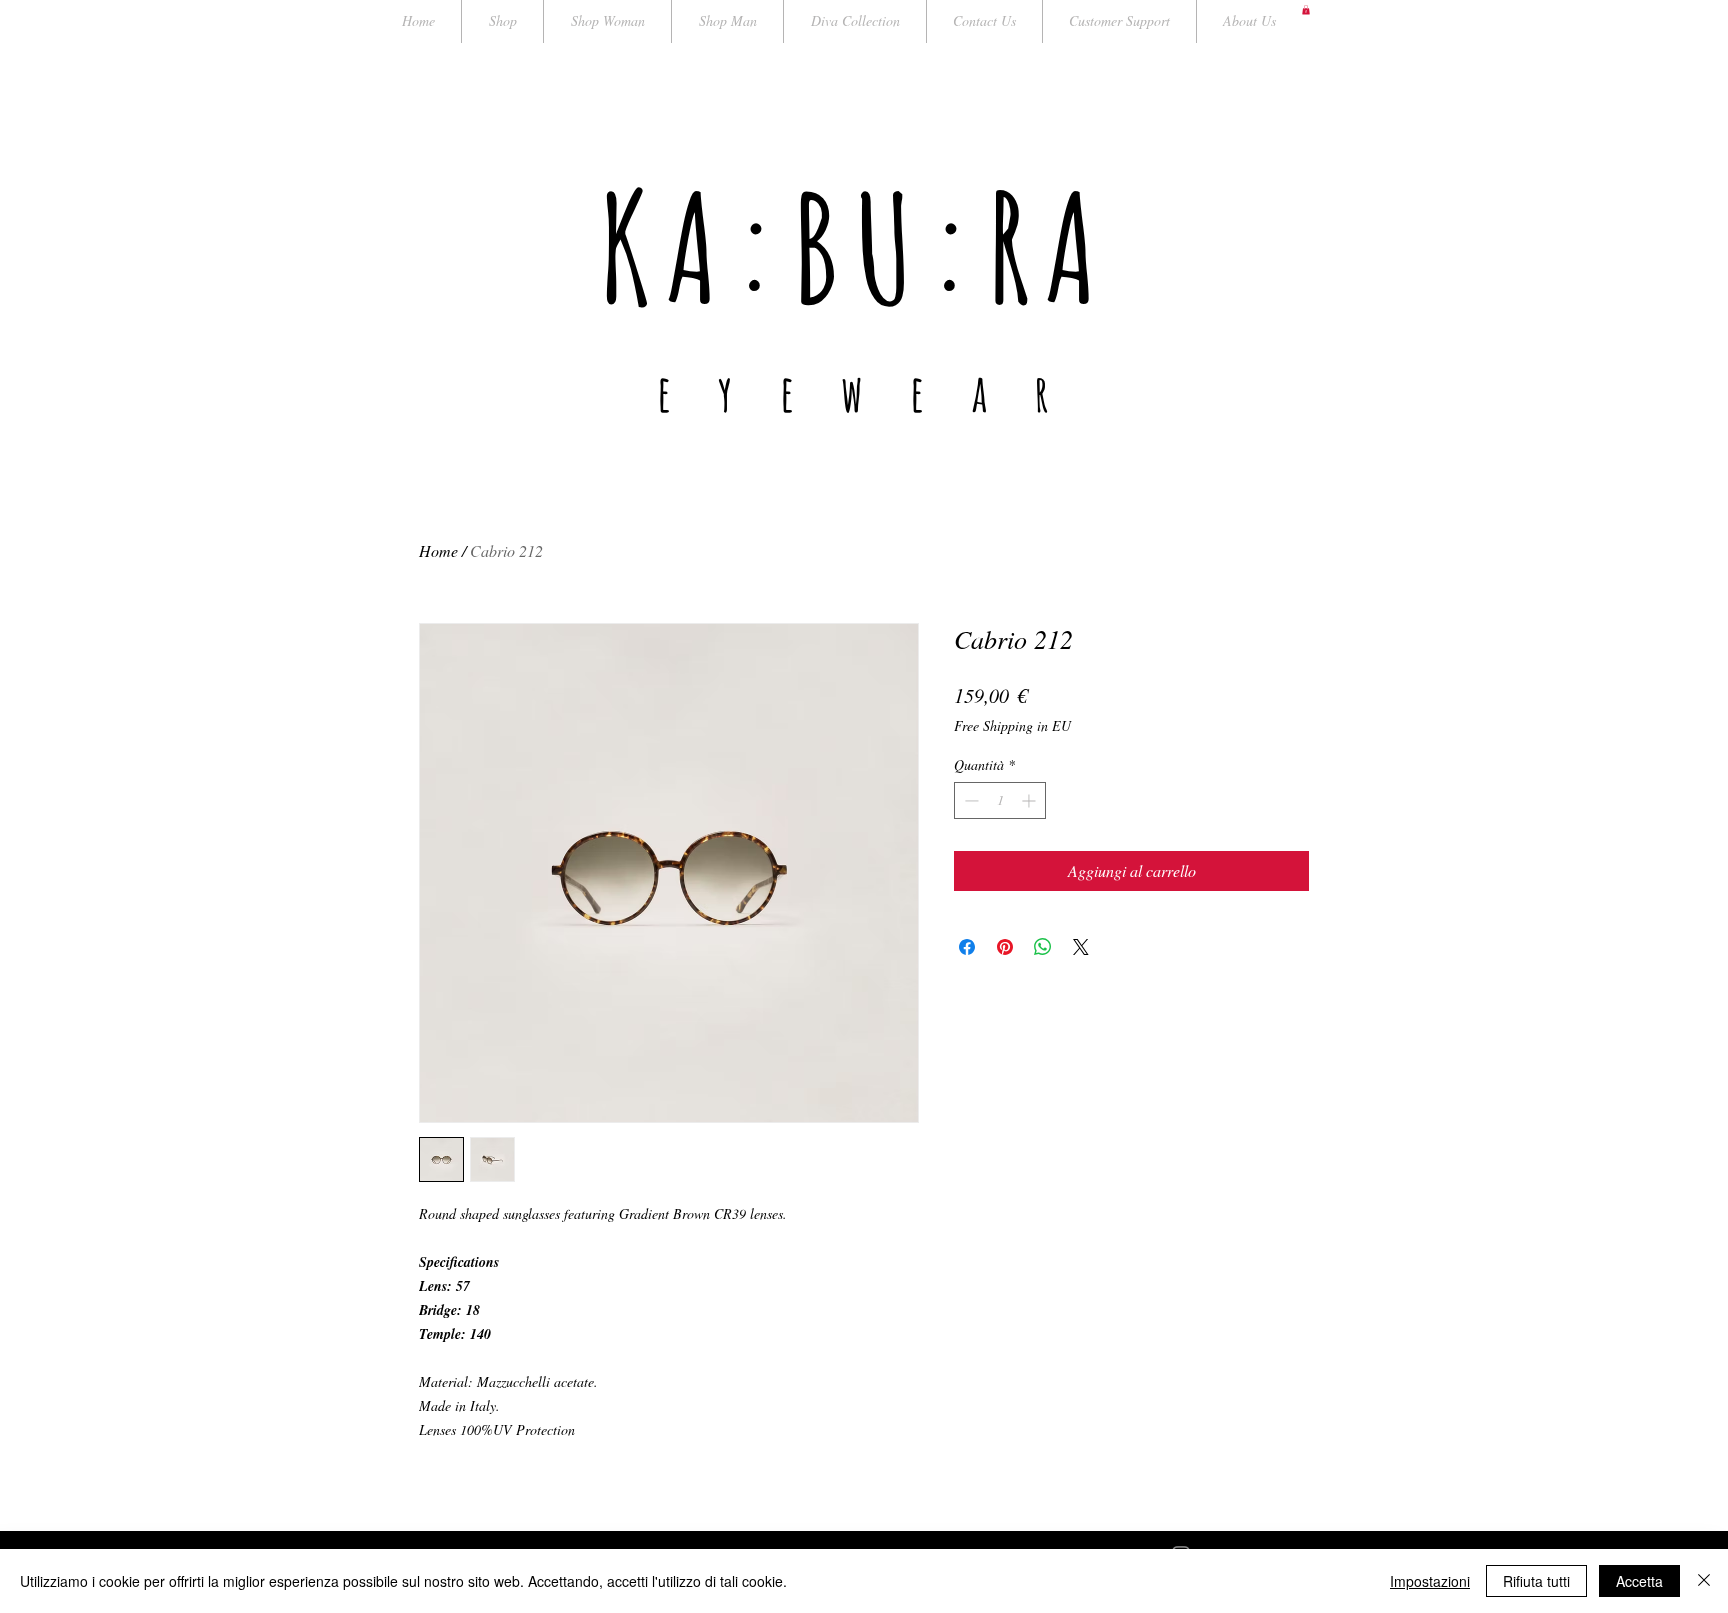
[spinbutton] (1000, 800)
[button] (1306, 10)
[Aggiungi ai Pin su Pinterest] (1005, 947)
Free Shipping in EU (1012, 725)
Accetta (1639, 1581)
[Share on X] (1081, 947)
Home (438, 550)
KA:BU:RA (855, 246)
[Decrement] (969, 800)
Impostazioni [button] (1430, 1581)
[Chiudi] (1704, 1581)
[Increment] (1030, 800)
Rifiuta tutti (1536, 1581)
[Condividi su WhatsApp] (1043, 947)
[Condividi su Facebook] (967, 947)
